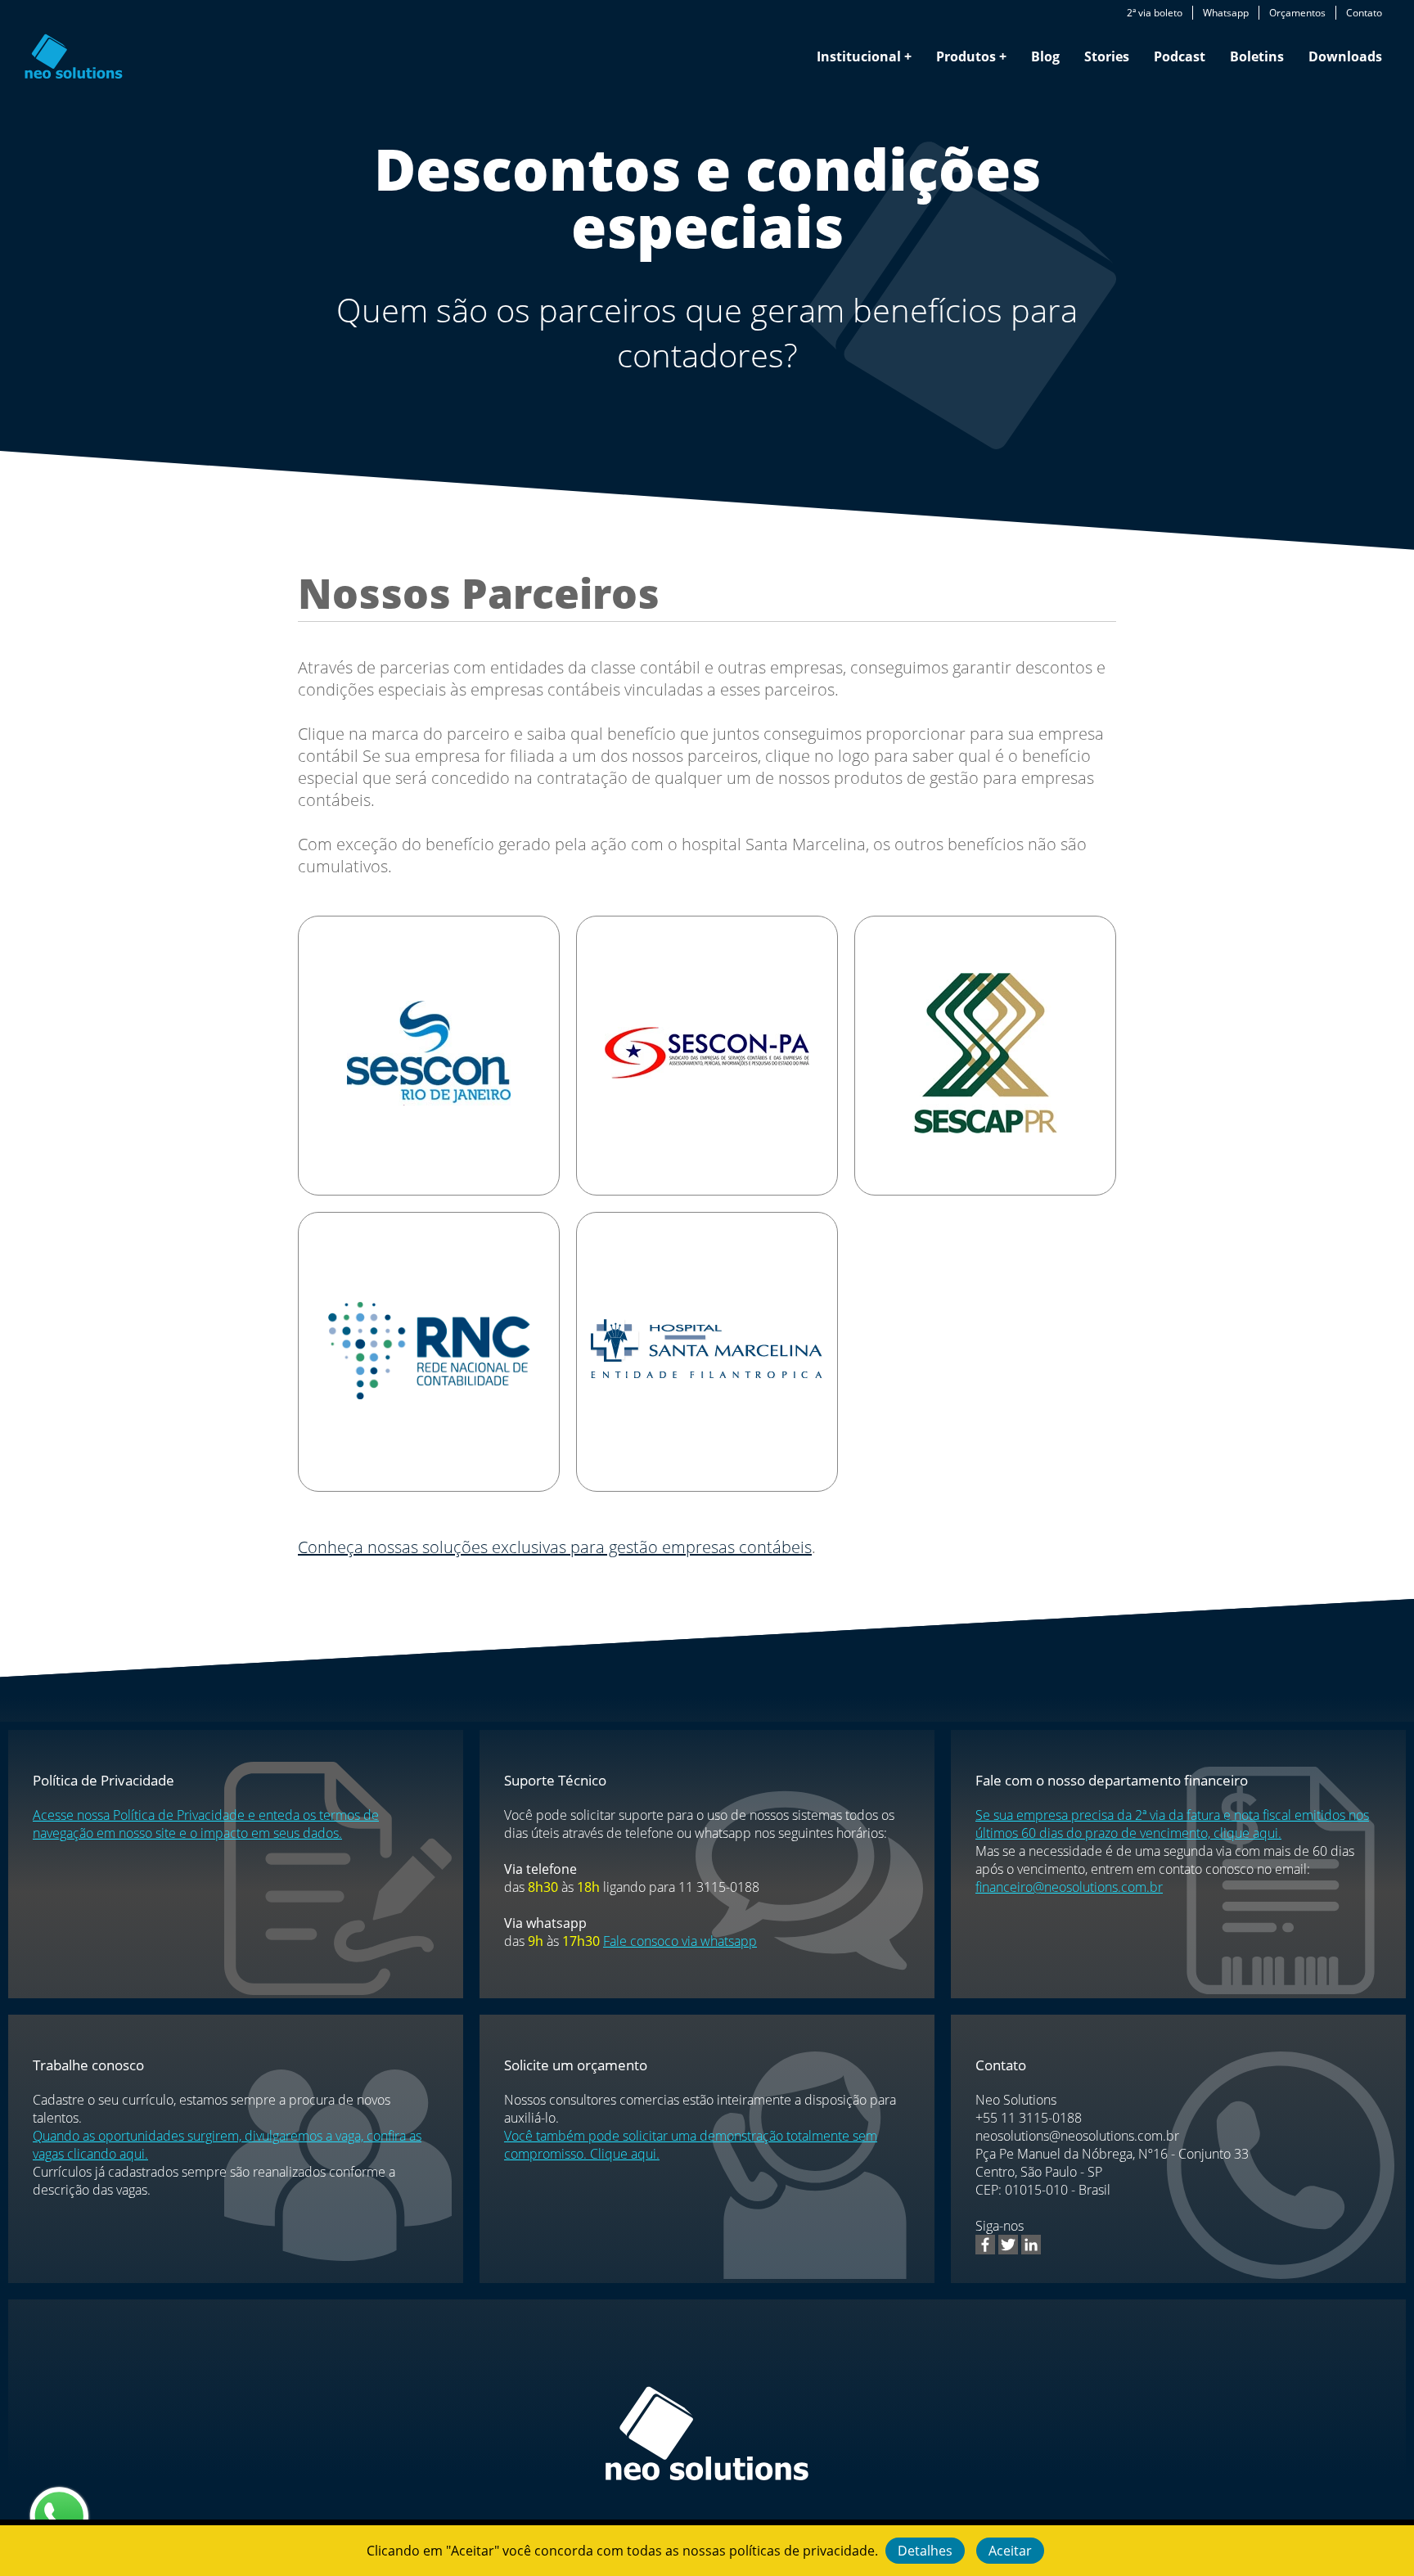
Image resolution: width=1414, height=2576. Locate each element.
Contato (1364, 13)
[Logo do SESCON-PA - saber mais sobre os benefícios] (707, 1055)
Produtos (966, 56)
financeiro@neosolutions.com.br (1069, 1887)
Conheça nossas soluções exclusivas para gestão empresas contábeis (555, 1547)
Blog (1045, 56)
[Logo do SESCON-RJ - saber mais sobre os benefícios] (429, 1056)
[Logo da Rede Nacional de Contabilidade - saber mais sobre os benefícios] (429, 1352)
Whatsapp (1226, 13)
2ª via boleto (1155, 13)
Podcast (1180, 56)
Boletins (1257, 56)
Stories (1107, 56)
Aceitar (1010, 2551)
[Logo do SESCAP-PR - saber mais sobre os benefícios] (985, 1056)
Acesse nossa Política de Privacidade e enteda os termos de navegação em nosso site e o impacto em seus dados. (206, 1824)
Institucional (859, 56)
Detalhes (925, 2551)
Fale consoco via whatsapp (680, 1941)
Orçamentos (1297, 13)
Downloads (1345, 56)
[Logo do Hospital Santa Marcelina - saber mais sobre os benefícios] (707, 1351)
